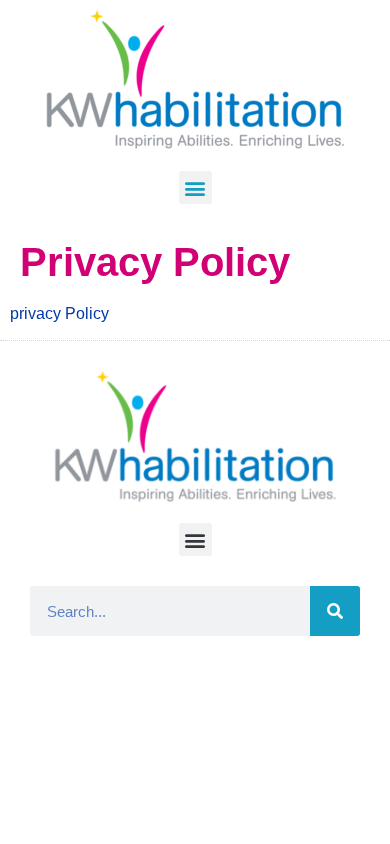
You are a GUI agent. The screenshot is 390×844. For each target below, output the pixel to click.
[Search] (335, 611)
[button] (195, 187)
